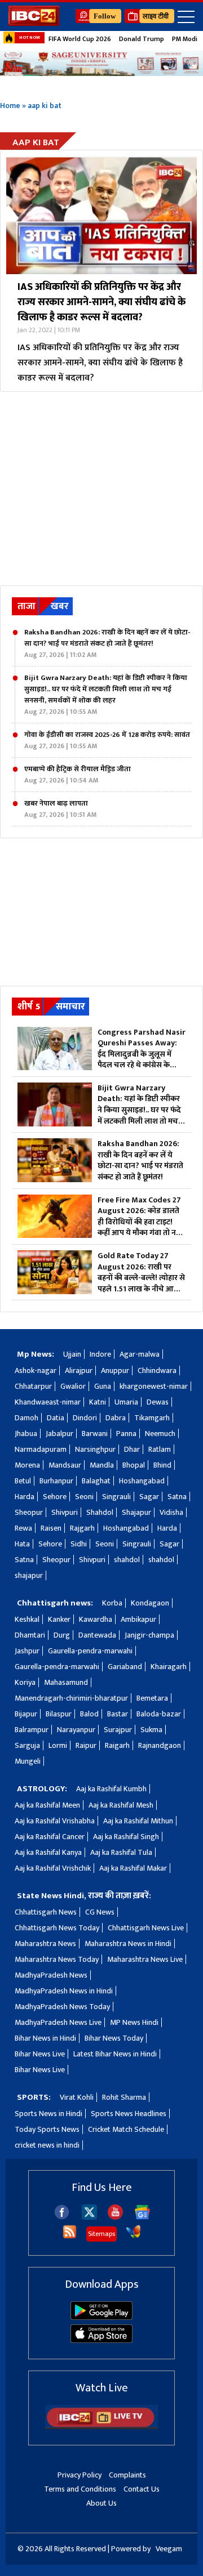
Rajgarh (82, 1528)
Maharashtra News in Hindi (128, 1944)
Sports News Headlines (129, 2114)
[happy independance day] (101, 63)
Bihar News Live (40, 2054)
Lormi (58, 1745)
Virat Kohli (77, 2097)
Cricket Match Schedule (126, 2129)
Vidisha (171, 1512)
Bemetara (152, 1698)
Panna (126, 1434)
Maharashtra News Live (145, 1959)
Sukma (151, 1730)
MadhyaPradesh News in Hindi (64, 1991)
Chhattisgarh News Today (57, 1928)
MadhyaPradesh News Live (58, 2022)
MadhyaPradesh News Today (62, 2007)
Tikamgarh (152, 1418)
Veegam (169, 2549)
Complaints (127, 2475)
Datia (56, 1418)
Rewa (23, 1528)
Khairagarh (169, 1667)
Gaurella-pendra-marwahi (90, 1651)
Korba (112, 1603)
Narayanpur (76, 1730)
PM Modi (185, 39)
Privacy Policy (80, 2475)
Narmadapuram (41, 1449)
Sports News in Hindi (48, 2114)
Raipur (86, 1745)
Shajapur (136, 1512)
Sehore (55, 1497)
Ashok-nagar (36, 1370)
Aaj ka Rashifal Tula (121, 1852)
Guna (103, 1386)
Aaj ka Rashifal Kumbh (111, 1789)
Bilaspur (59, 1714)
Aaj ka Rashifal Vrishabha (55, 1821)
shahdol (127, 1560)
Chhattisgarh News (46, 1912)
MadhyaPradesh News (51, 1975)
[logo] (34, 23)
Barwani (95, 1434)
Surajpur (118, 1730)
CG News (100, 1912)
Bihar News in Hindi (45, 2038)
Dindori (85, 1418)
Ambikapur (138, 1619)
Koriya (25, 1682)
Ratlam (160, 1449)
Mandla (102, 1465)
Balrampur (32, 1730)
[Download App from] (101, 2317)
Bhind (162, 1465)
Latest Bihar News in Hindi (115, 2054)
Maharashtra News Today (57, 1959)
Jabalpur (59, 1434)
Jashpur (27, 1651)
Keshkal (27, 1619)
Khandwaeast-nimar (48, 1402)
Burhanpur (56, 1481)
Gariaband (125, 1667)
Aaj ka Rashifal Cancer (50, 1837)
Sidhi (79, 1544)
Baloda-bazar (159, 1714)
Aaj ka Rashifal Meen (47, 1805)
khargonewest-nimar (154, 1386)
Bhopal (134, 1465)
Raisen (51, 1528)
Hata (22, 1544)
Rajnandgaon (160, 1745)
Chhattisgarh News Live (146, 1928)
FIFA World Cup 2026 (80, 39)
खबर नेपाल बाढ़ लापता (60, 809)
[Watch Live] (101, 2427)
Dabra (116, 1418)
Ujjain (72, 1354)
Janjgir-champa (149, 1635)
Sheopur (29, 1512)
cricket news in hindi (47, 2145)
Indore (100, 1354)
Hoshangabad (142, 1481)
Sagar (149, 1497)
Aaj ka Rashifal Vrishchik (53, 1868)
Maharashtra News (45, 1944)
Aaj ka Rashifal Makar (133, 1868)
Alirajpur (79, 1370)
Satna (177, 1497)
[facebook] (62, 2217)
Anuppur (115, 1370)
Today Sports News (47, 2129)
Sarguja (27, 1745)
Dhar (132, 1449)
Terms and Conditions (80, 2489)
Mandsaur (65, 1465)
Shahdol (100, 1512)
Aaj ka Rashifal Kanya (48, 1852)
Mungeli (28, 1761)
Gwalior (73, 1386)
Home (10, 106)
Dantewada (97, 1635)
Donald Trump (142, 39)
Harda (25, 1497)
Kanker (59, 1619)
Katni (98, 1402)
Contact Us (142, 2489)
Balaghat (96, 1481)
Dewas (158, 1402)
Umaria (126, 1402)
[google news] (142, 2217)
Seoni (84, 1497)
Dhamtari (30, 1635)
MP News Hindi (134, 2022)
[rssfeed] (70, 2237)
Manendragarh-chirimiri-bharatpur (71, 1698)
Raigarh (117, 1745)
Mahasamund (66, 1682)
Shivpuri (65, 1512)
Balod (89, 1714)
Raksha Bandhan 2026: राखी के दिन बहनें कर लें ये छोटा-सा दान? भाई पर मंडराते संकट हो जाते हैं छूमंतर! (107, 643)
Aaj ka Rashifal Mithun (138, 1821)
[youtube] (115, 2217)
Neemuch (160, 1434)
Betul (23, 1481)
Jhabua (26, 1434)
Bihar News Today (114, 2038)
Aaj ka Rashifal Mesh (121, 1805)
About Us (101, 2503)
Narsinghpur (95, 1449)
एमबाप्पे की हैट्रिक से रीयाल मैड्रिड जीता (78, 775)
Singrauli (116, 1497)
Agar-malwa (140, 1354)
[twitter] (89, 2217)
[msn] (133, 2237)
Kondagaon (150, 1603)
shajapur (29, 1575)
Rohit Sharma (124, 2097)
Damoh (27, 1418)
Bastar (118, 1714)
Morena (27, 1465)
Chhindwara (157, 1370)
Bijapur (26, 1714)
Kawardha (96, 1619)
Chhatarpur (33, 1386)
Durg (62, 1635)
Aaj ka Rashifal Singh (126, 1837)
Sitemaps (101, 2234)
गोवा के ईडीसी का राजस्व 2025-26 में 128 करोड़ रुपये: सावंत (107, 740)
